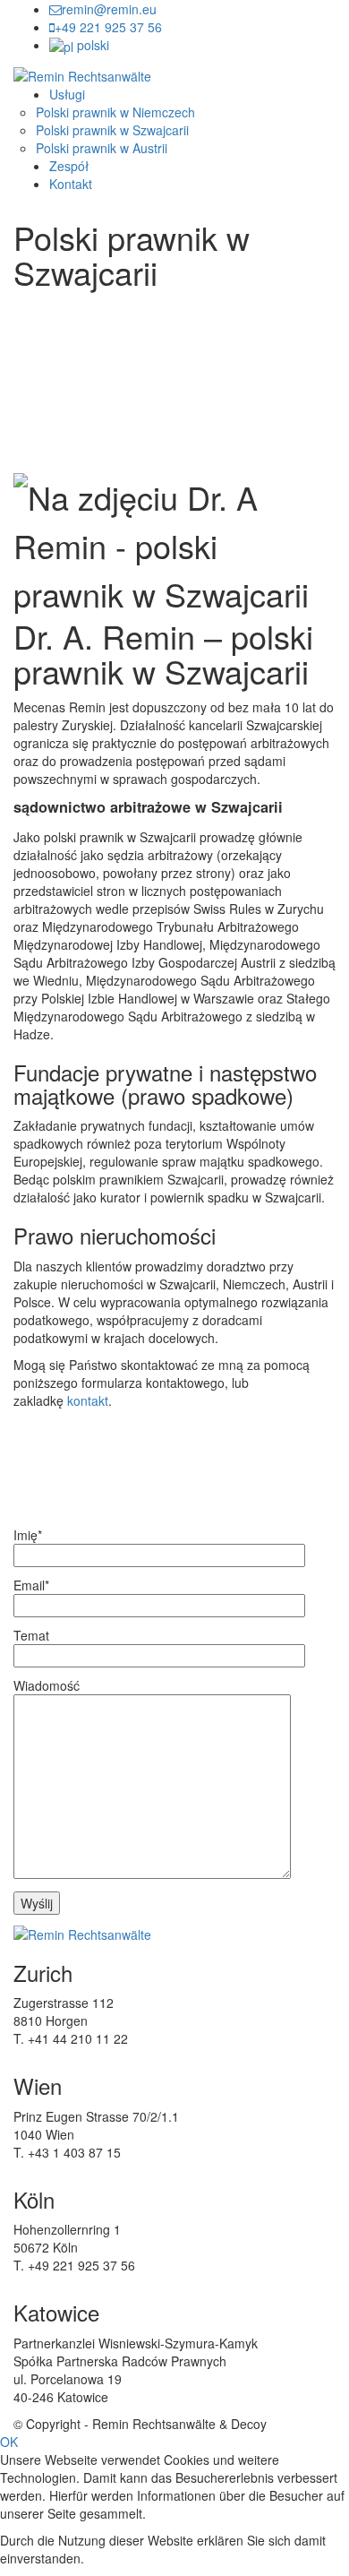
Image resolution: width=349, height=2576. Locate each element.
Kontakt (71, 184)
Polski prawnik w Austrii (102, 148)
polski (93, 45)
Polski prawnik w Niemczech (115, 112)
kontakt (88, 1400)
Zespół (69, 166)
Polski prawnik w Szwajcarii (112, 130)
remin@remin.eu (109, 9)
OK (9, 2442)
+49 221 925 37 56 (108, 27)
